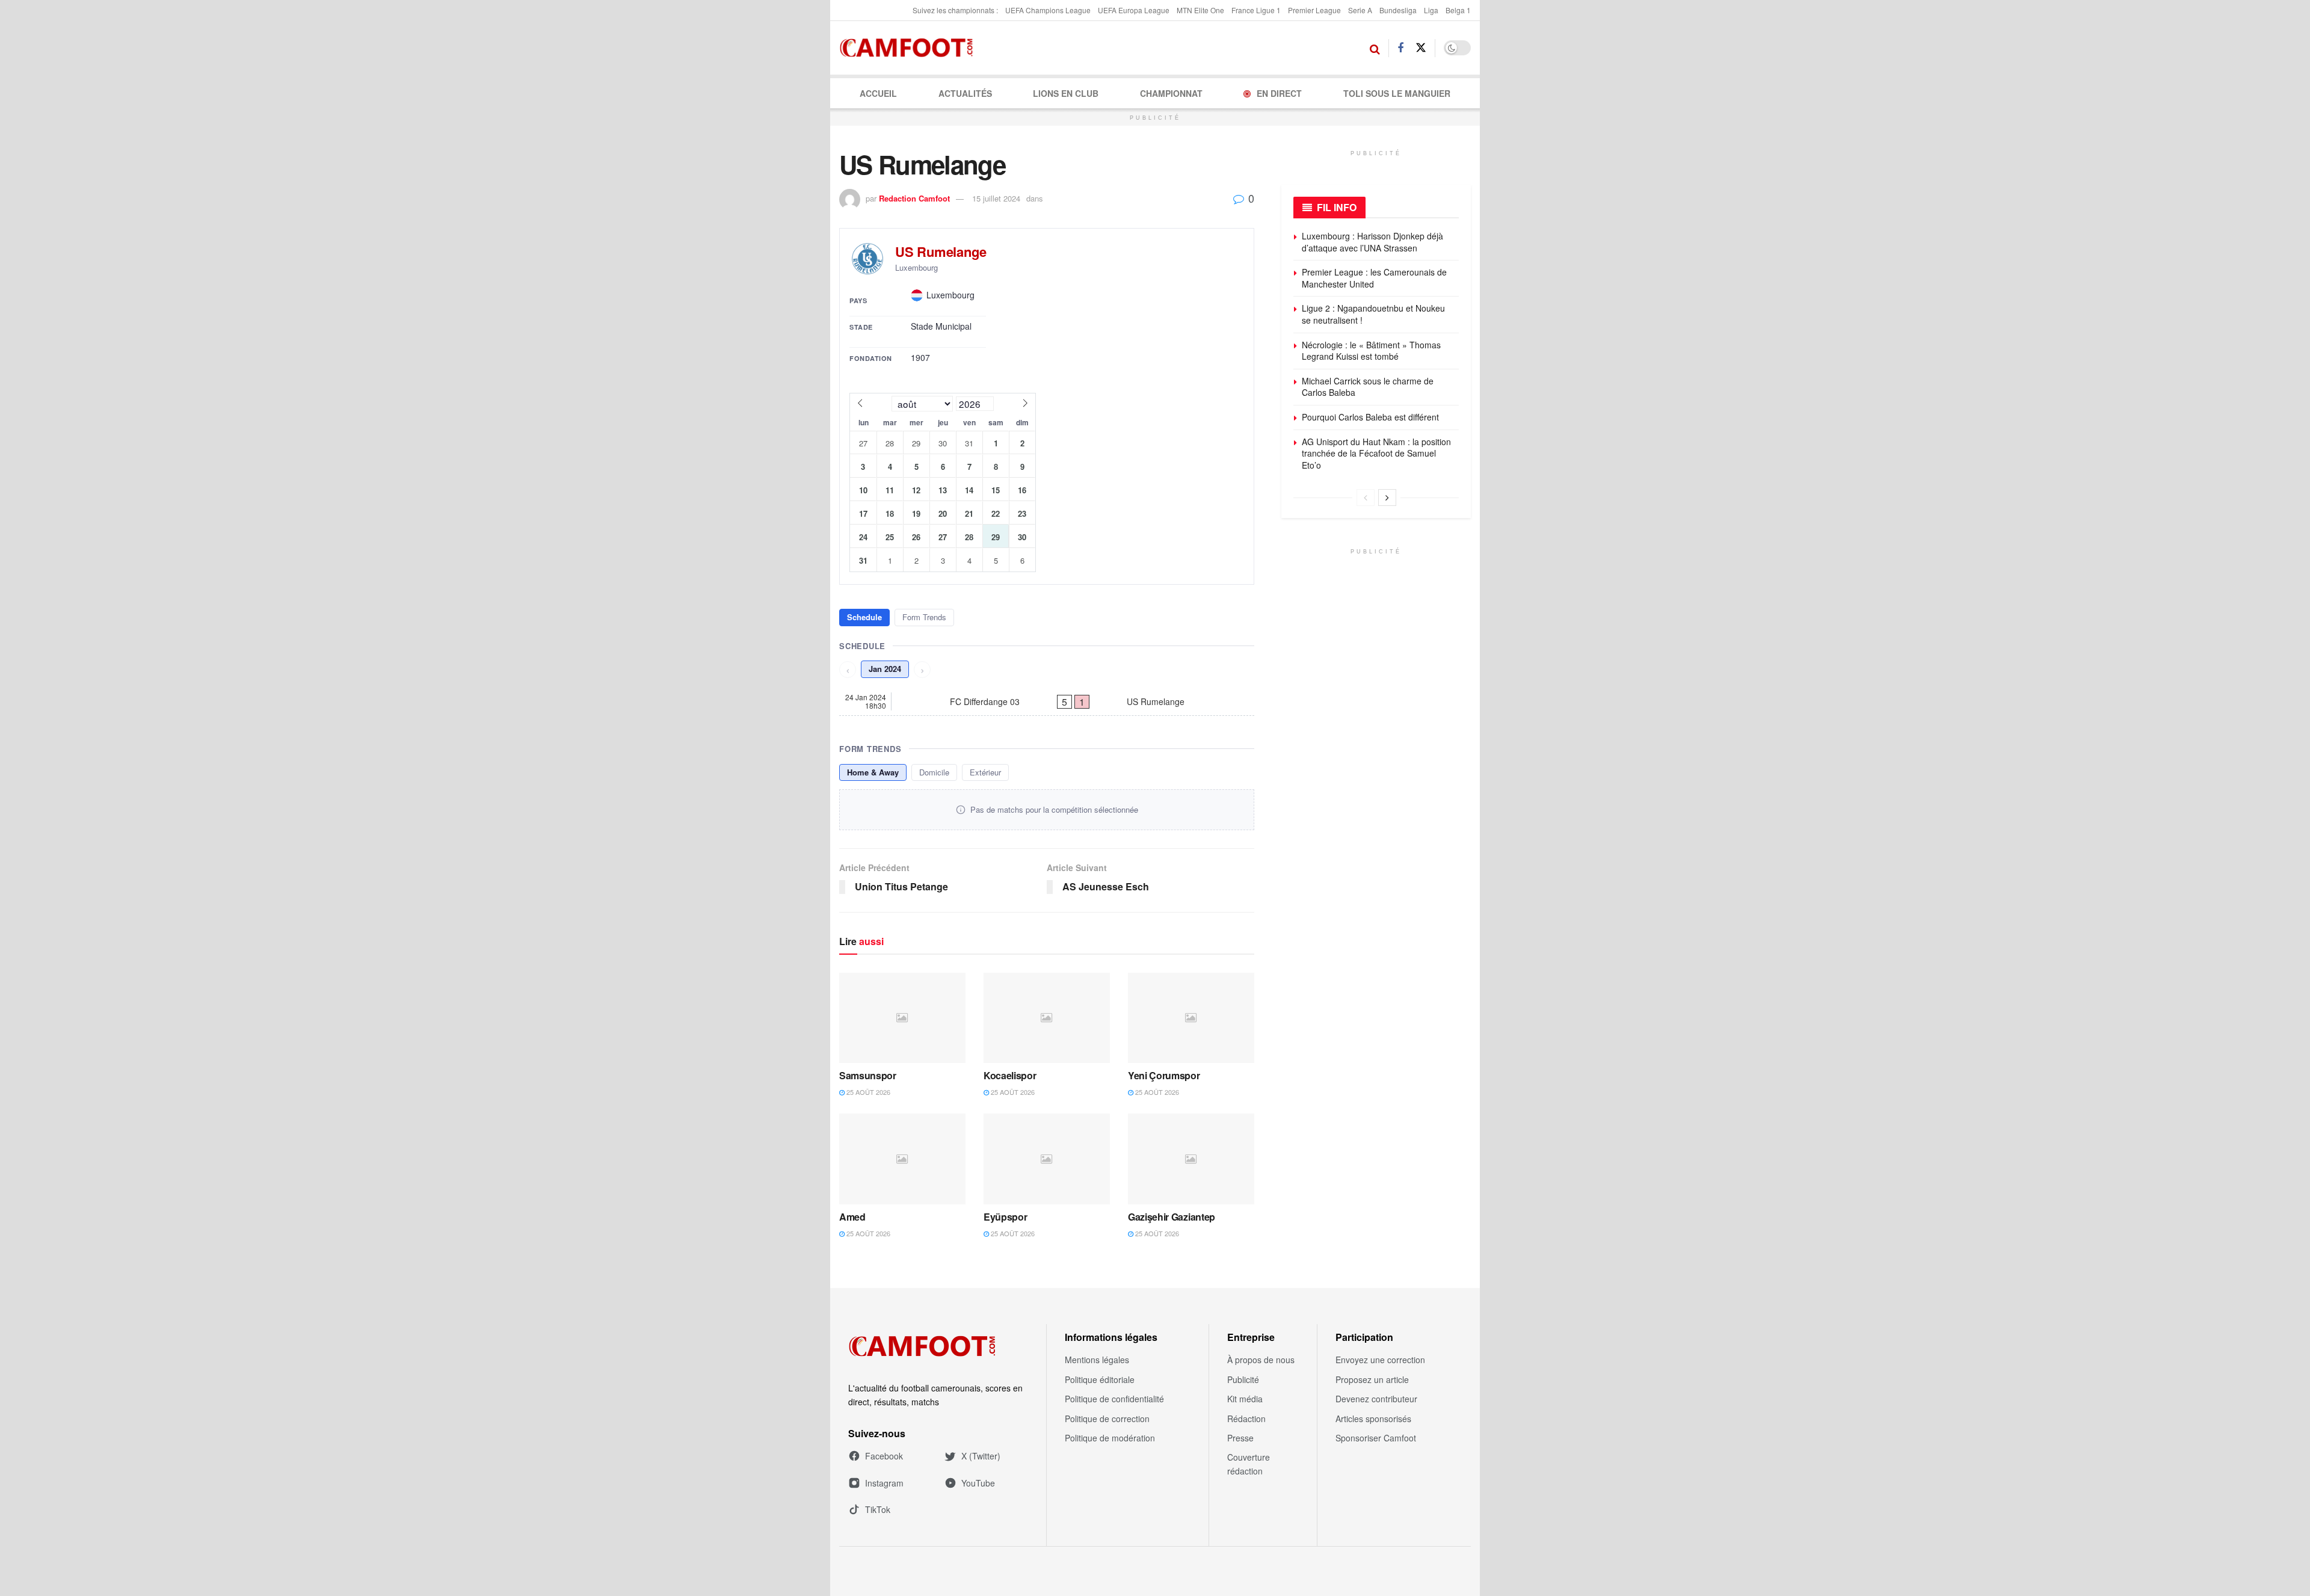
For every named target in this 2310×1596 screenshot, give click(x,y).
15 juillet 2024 (996, 198)
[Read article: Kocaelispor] (1047, 1018)
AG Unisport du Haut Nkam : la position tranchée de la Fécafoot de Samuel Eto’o (1376, 453)
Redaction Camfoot (914, 198)
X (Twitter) (981, 1456)
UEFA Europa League (1134, 10)
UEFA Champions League (1048, 10)
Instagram (884, 1483)
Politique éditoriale (1100, 1379)
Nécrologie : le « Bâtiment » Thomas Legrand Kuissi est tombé (1371, 351)
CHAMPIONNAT (1171, 93)
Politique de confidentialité (1114, 1399)
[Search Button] (1375, 48)
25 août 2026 (867, 1092)
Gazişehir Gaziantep (1172, 1217)
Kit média (1245, 1399)
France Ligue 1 (1256, 10)
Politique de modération (1110, 1438)
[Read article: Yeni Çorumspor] (1191, 1018)
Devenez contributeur (1376, 1399)
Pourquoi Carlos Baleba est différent (1370, 417)
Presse (1240, 1438)
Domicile (934, 772)
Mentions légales (1097, 1360)
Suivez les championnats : (955, 10)
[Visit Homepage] (910, 48)
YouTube (978, 1483)
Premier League (1314, 10)
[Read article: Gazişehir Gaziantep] (1191, 1159)
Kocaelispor (1010, 1075)
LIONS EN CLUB (1066, 93)
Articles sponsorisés (1373, 1419)
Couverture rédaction (1249, 1464)
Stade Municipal (941, 326)
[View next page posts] (1387, 498)
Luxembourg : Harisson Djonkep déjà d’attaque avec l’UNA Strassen (1372, 242)
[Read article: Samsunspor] (902, 1018)
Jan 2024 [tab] (885, 669)
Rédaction (1246, 1419)
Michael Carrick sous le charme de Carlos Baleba (1368, 387)
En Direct (1279, 93)
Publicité (1243, 1379)
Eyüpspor (1005, 1217)
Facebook (884, 1456)
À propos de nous (1261, 1360)
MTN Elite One (1200, 10)
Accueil (878, 93)
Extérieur (985, 772)
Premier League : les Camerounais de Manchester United (1374, 278)
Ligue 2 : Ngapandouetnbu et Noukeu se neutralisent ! (1373, 314)
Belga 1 (1458, 10)
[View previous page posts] (1366, 498)
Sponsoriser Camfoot (1376, 1438)
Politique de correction (1107, 1419)
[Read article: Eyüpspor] (1047, 1159)
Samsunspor (868, 1075)
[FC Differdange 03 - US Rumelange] (1047, 701)
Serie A (1360, 10)
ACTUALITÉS (965, 93)
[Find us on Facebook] (1400, 48)
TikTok (878, 1509)
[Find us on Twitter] (1421, 48)
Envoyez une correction (1380, 1360)
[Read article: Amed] (902, 1159)
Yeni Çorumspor (1164, 1075)
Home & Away (873, 772)
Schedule (864, 617)
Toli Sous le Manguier (1397, 93)
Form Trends (924, 617)
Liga (1431, 10)
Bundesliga (1398, 10)
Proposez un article (1372, 1379)
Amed (852, 1217)
